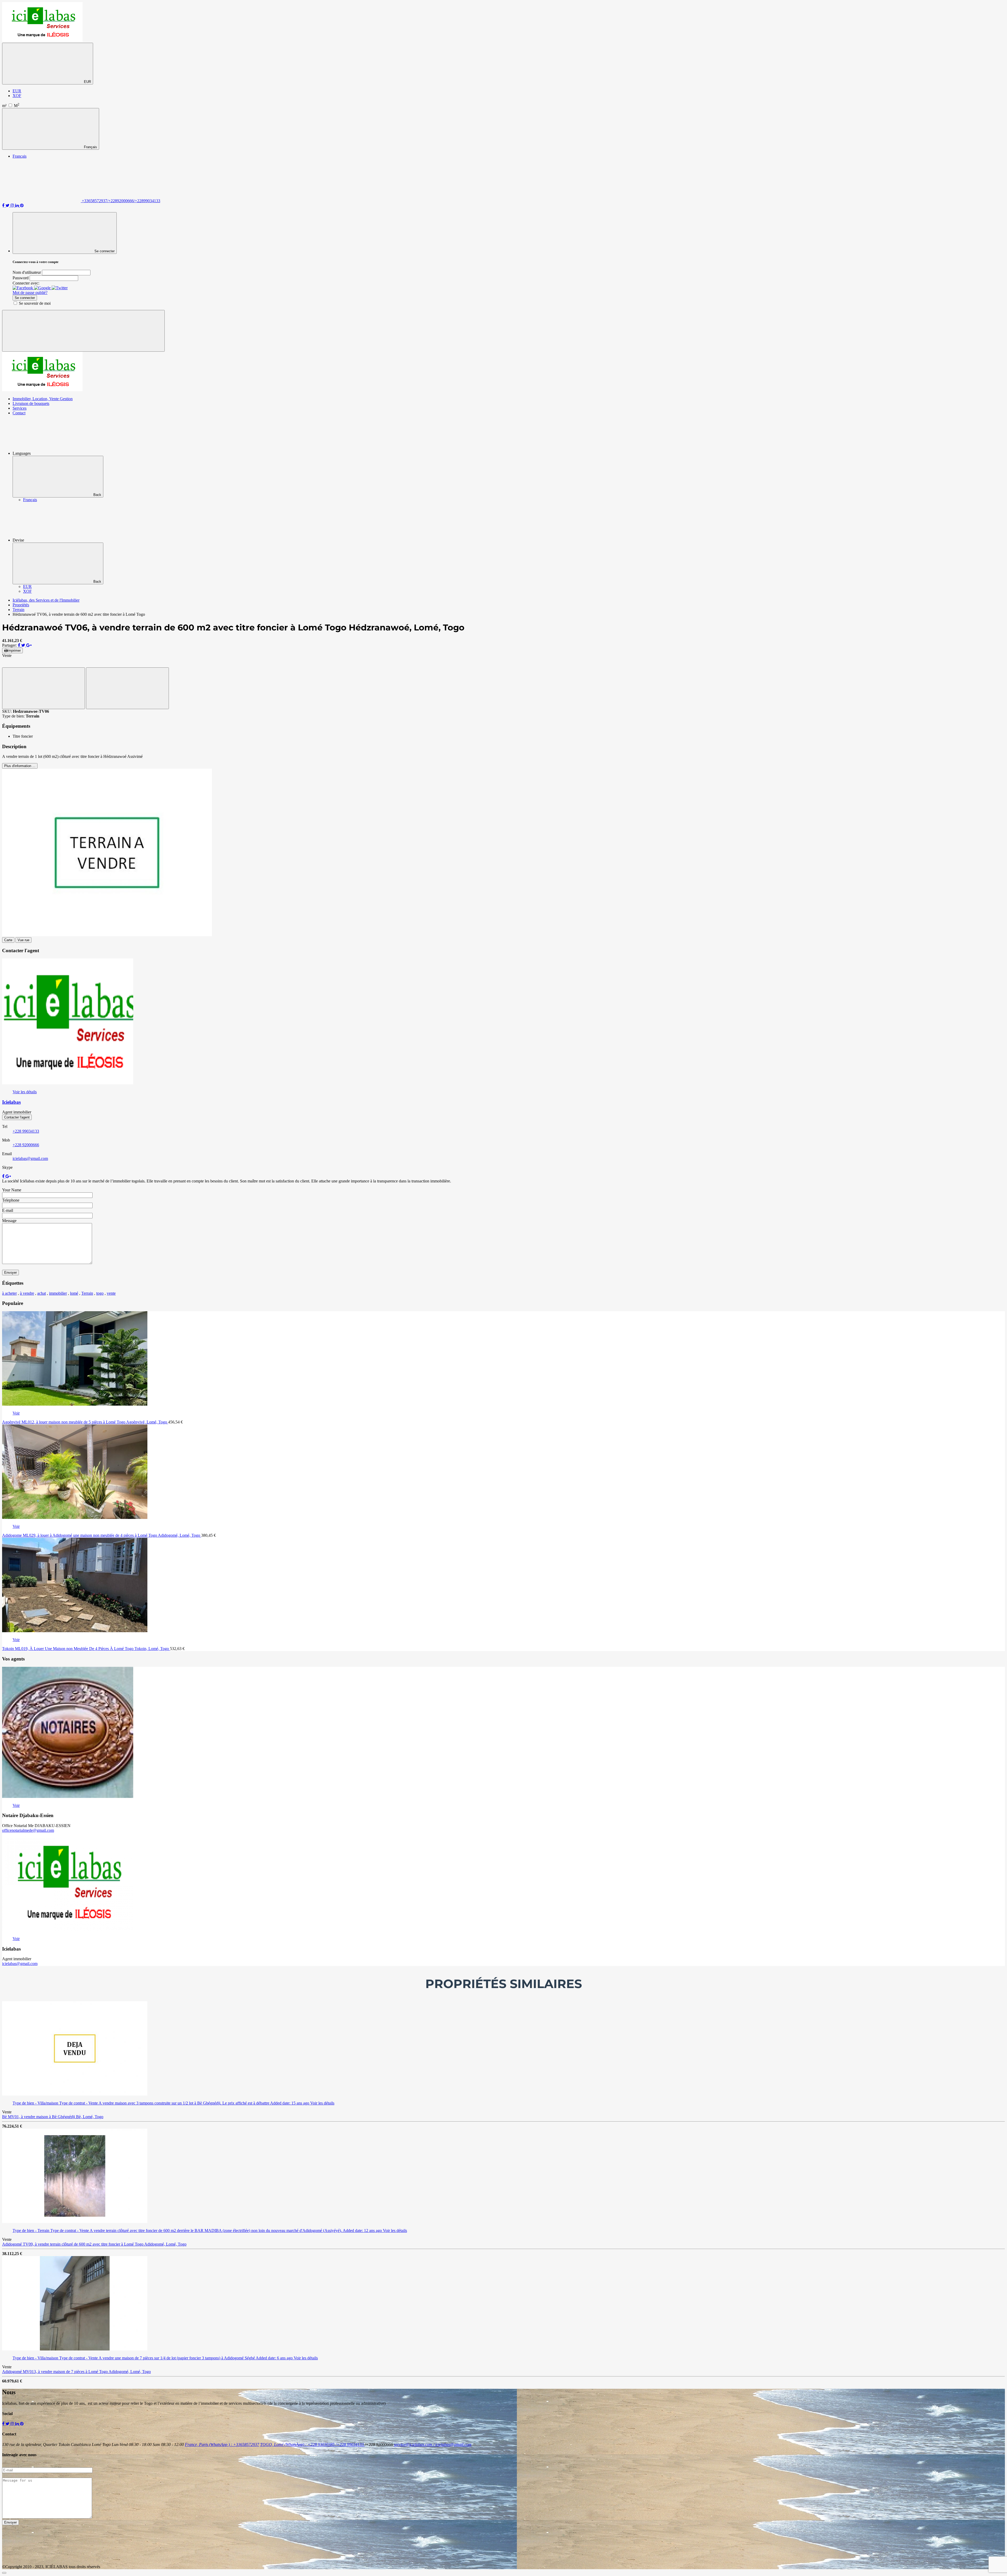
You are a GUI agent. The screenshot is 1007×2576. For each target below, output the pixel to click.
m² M (11, 106)
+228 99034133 (26, 1131)
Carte (8, 940)
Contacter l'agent (17, 1117)
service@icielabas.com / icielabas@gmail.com (433, 2444)
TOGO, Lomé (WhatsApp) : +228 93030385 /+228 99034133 (312, 2444)
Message (9, 1221)
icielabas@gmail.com (30, 1158)
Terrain (87, 1293)
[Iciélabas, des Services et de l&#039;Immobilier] (42, 40)
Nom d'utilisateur (27, 272)
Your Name (12, 1190)
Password (21, 278)
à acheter (9, 1293)
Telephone (11, 1200)
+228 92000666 (26, 1145)
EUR (87, 82)
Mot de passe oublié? (30, 293)
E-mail (8, 1210)
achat (42, 1293)
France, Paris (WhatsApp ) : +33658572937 (222, 2444)
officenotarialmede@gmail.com (28, 1830)
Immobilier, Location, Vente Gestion (43, 399)
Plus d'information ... (20, 766)
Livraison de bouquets (31, 403)
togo (100, 1293)
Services (20, 408)
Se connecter (25, 298)
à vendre (27, 1293)
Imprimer (14, 650)
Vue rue (23, 940)
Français (90, 147)
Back (97, 495)
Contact (19, 413)
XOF (17, 96)
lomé (74, 1293)
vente (111, 1293)
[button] (23, 288)
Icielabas (11, 1102)
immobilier (58, 1293)
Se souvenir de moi (35, 303)
